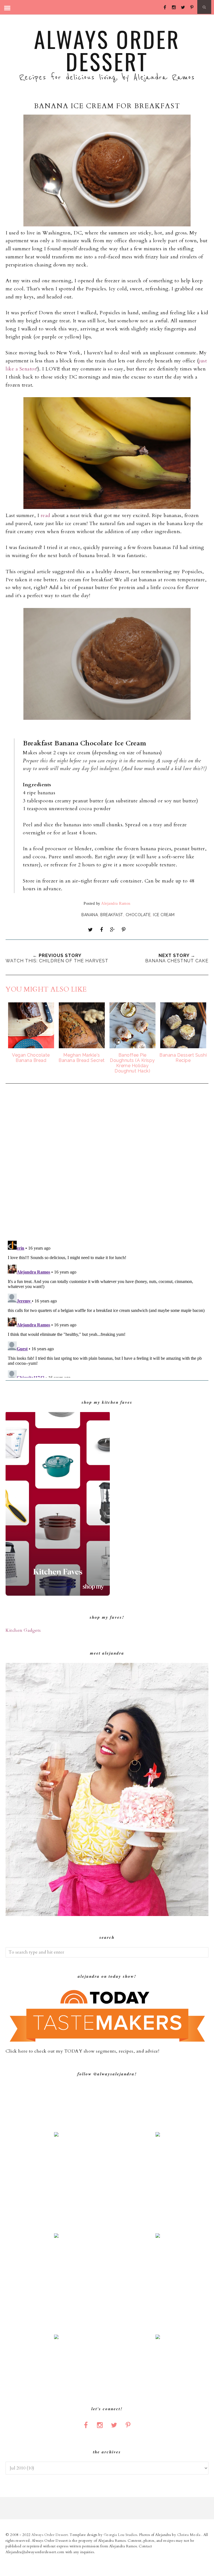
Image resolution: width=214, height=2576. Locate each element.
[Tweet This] (91, 930)
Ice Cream (164, 915)
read (46, 516)
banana (90, 915)
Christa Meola (189, 2535)
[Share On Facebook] (101, 930)
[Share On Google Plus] (113, 930)
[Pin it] (123, 930)
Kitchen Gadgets (23, 1630)
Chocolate (138, 915)
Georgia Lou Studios (121, 2535)
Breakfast (112, 915)
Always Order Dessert (107, 50)
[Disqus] (107, 1163)
